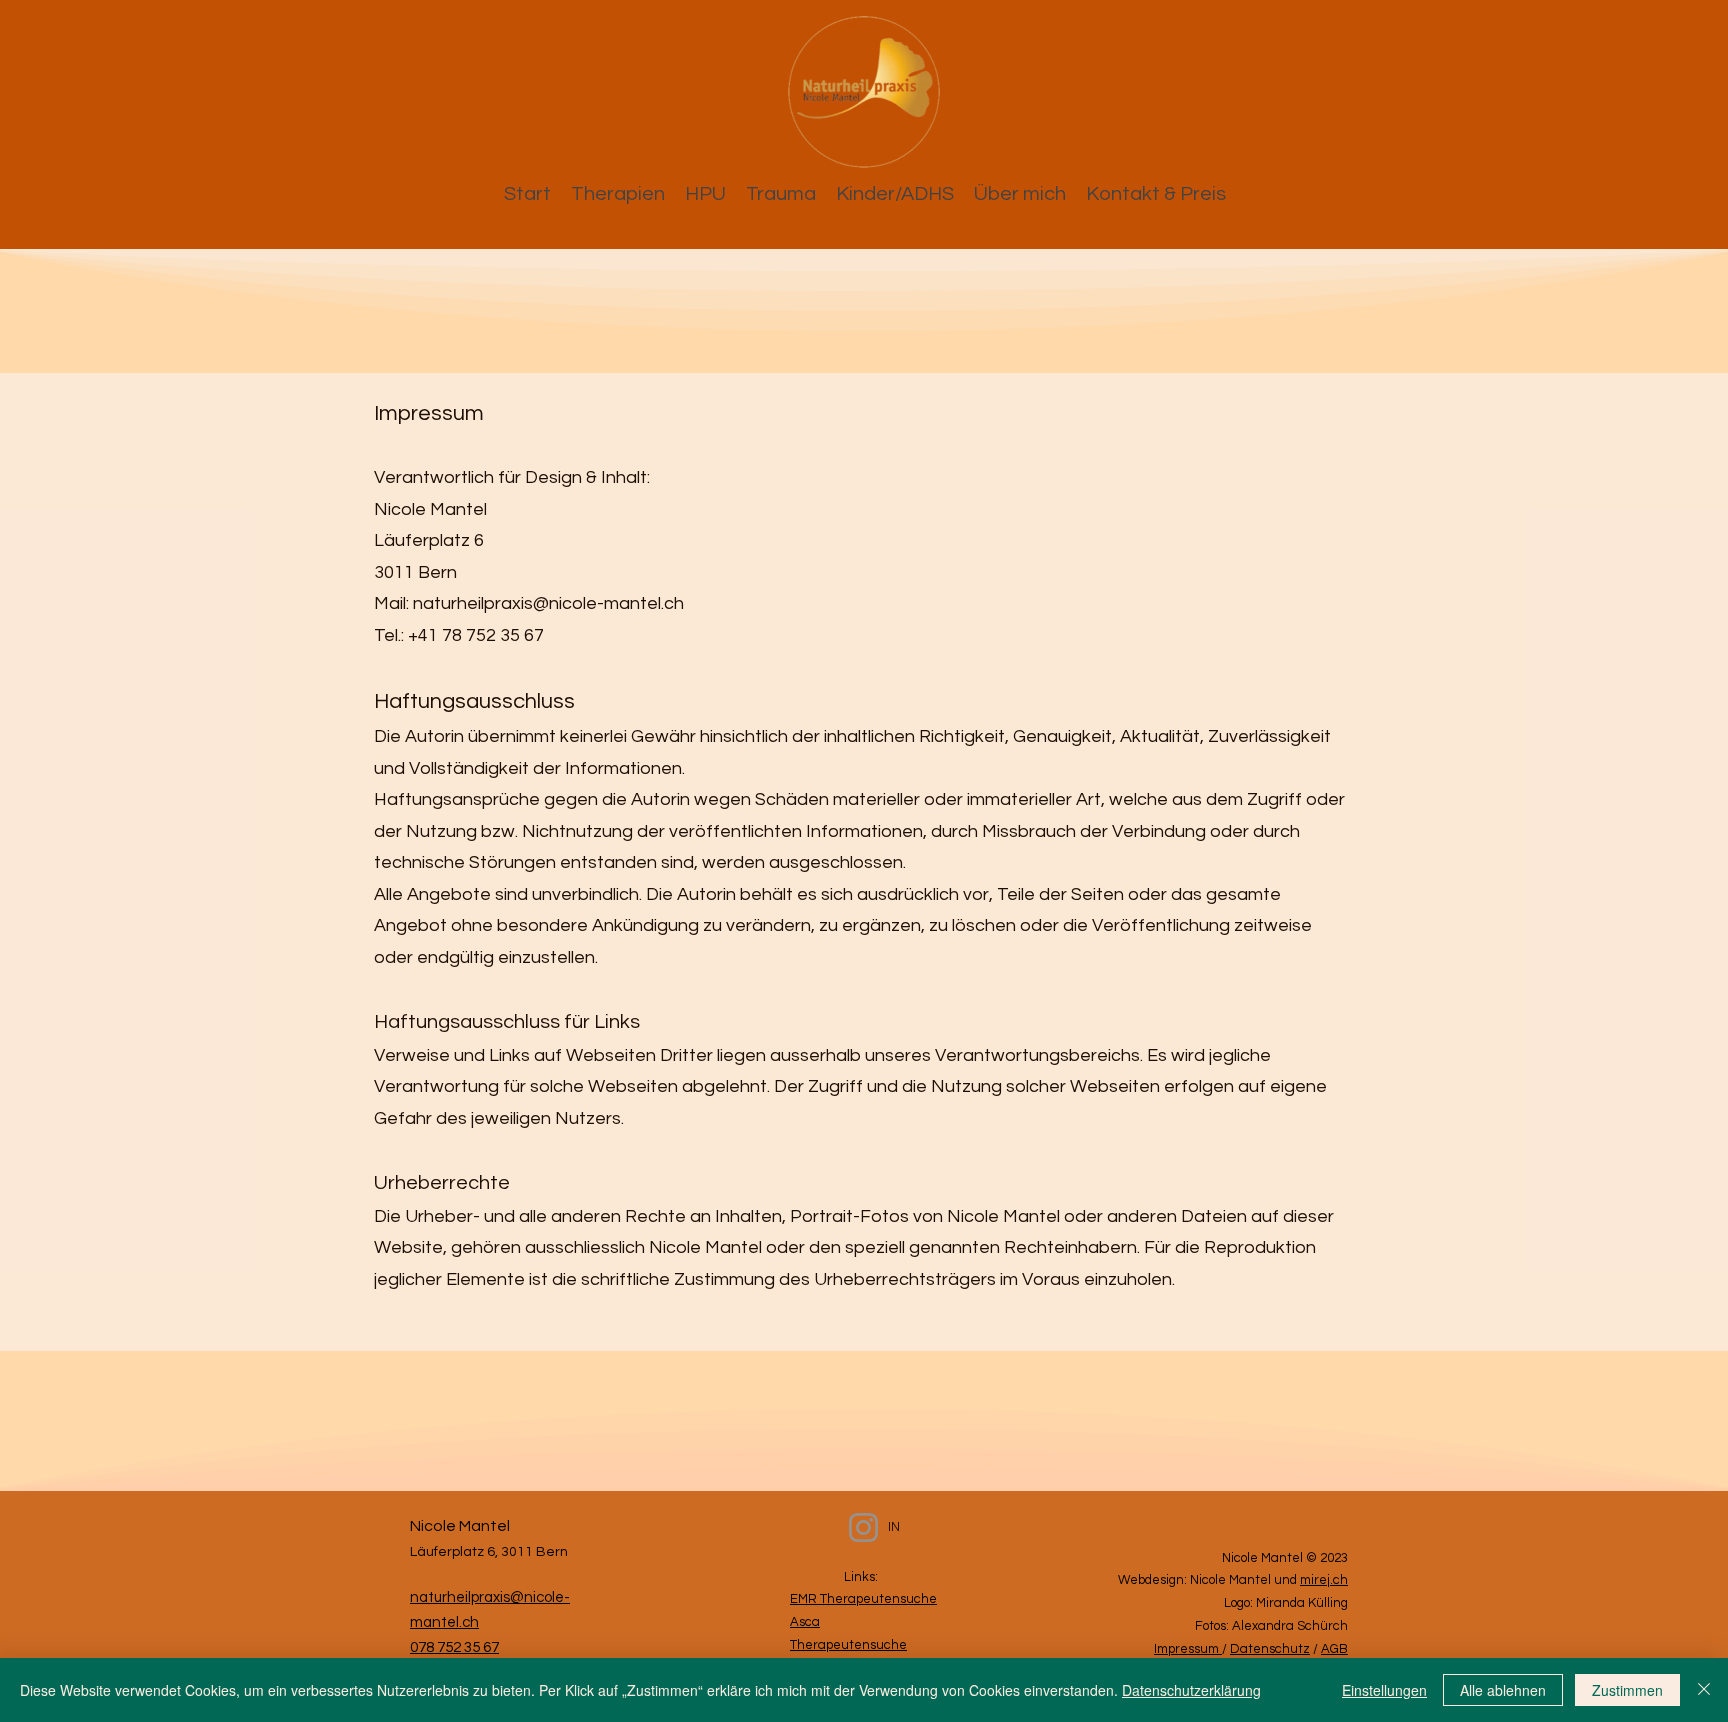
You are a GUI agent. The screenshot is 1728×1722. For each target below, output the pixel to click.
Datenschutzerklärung (1191, 1690)
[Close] (1704, 1690)
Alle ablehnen (1503, 1690)
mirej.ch (1324, 1580)
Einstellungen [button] (1384, 1690)
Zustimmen (1627, 1690)
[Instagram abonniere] (863, 1527)
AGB (1334, 1649)
